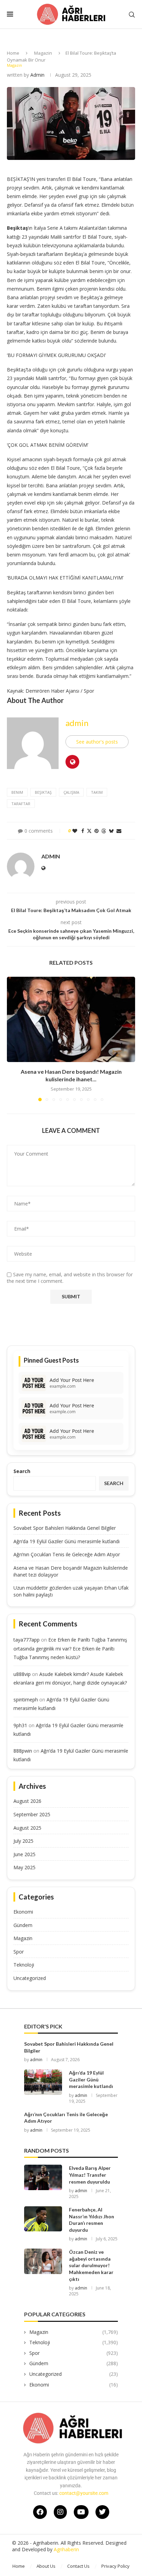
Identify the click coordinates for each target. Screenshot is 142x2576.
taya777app (27, 1640)
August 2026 (27, 1801)
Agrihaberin (66, 2549)
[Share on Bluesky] (111, 831)
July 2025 (23, 1841)
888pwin (23, 1751)
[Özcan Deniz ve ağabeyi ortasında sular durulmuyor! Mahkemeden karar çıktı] (43, 2261)
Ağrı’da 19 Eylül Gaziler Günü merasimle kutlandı (67, 1541)
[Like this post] (75, 831)
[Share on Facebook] (83, 831)
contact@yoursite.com (84, 2493)
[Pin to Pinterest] (97, 831)
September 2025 (32, 1814)
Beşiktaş (43, 792)
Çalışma (71, 792)
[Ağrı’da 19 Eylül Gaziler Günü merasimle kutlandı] (43, 2082)
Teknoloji (24, 1965)
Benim (17, 792)
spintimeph (26, 1700)
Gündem (23, 1925)
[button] (13, 1039)
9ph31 (20, 1725)
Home (13, 53)
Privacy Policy (115, 2566)
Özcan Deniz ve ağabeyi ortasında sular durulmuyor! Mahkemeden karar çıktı (91, 2265)
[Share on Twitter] (89, 831)
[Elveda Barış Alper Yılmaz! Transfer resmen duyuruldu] (43, 2177)
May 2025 (24, 1867)
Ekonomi (23, 1912)
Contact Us (78, 2566)
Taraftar (21, 804)
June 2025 (24, 1854)
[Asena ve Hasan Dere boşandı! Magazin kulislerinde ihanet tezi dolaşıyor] (71, 1019)
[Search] (132, 15)
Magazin (43, 53)
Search (22, 1471)
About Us (46, 2566)
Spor (19, 1952)
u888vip (22, 1674)
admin (37, 75)
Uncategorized (30, 1978)
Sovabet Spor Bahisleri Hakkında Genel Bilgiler (65, 1528)
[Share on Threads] (104, 831)
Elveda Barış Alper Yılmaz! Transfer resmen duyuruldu (90, 2175)
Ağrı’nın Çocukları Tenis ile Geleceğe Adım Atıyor (67, 1554)
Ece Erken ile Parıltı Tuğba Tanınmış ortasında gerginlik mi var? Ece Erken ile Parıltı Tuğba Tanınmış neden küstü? (70, 1648)
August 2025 (27, 1828)
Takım (97, 792)
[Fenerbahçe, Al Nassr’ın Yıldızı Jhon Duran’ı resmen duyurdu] (43, 2219)
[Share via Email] (119, 831)
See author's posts (97, 742)
